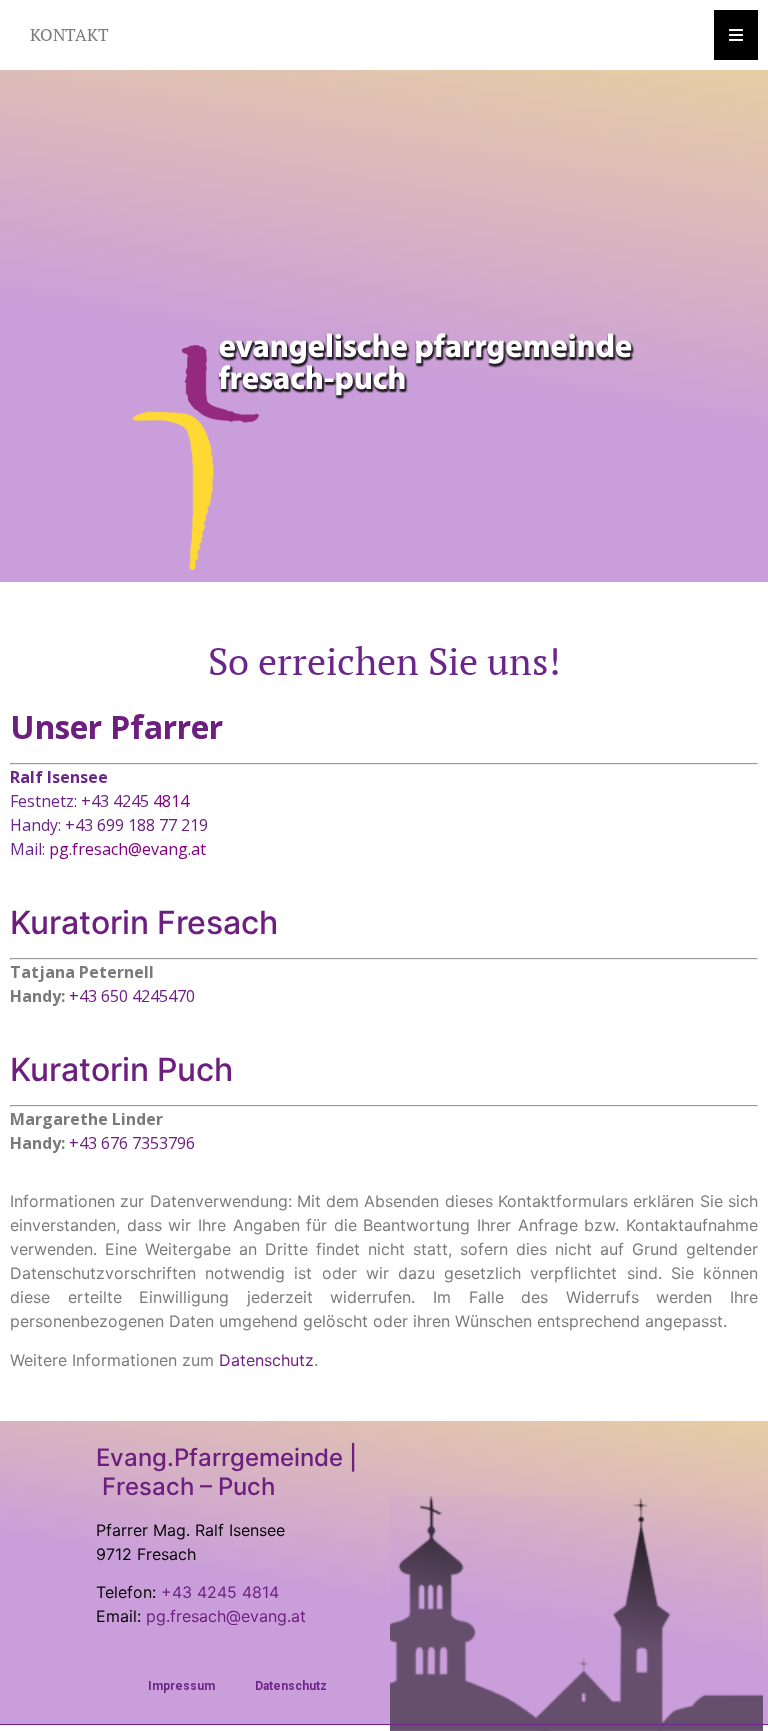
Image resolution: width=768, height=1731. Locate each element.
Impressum (181, 1686)
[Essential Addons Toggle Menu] (736, 35)
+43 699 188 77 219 (136, 825)
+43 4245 (135, 801)
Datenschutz (291, 1686)
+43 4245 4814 (220, 1592)
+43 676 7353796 (132, 1143)
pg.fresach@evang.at (127, 849)
